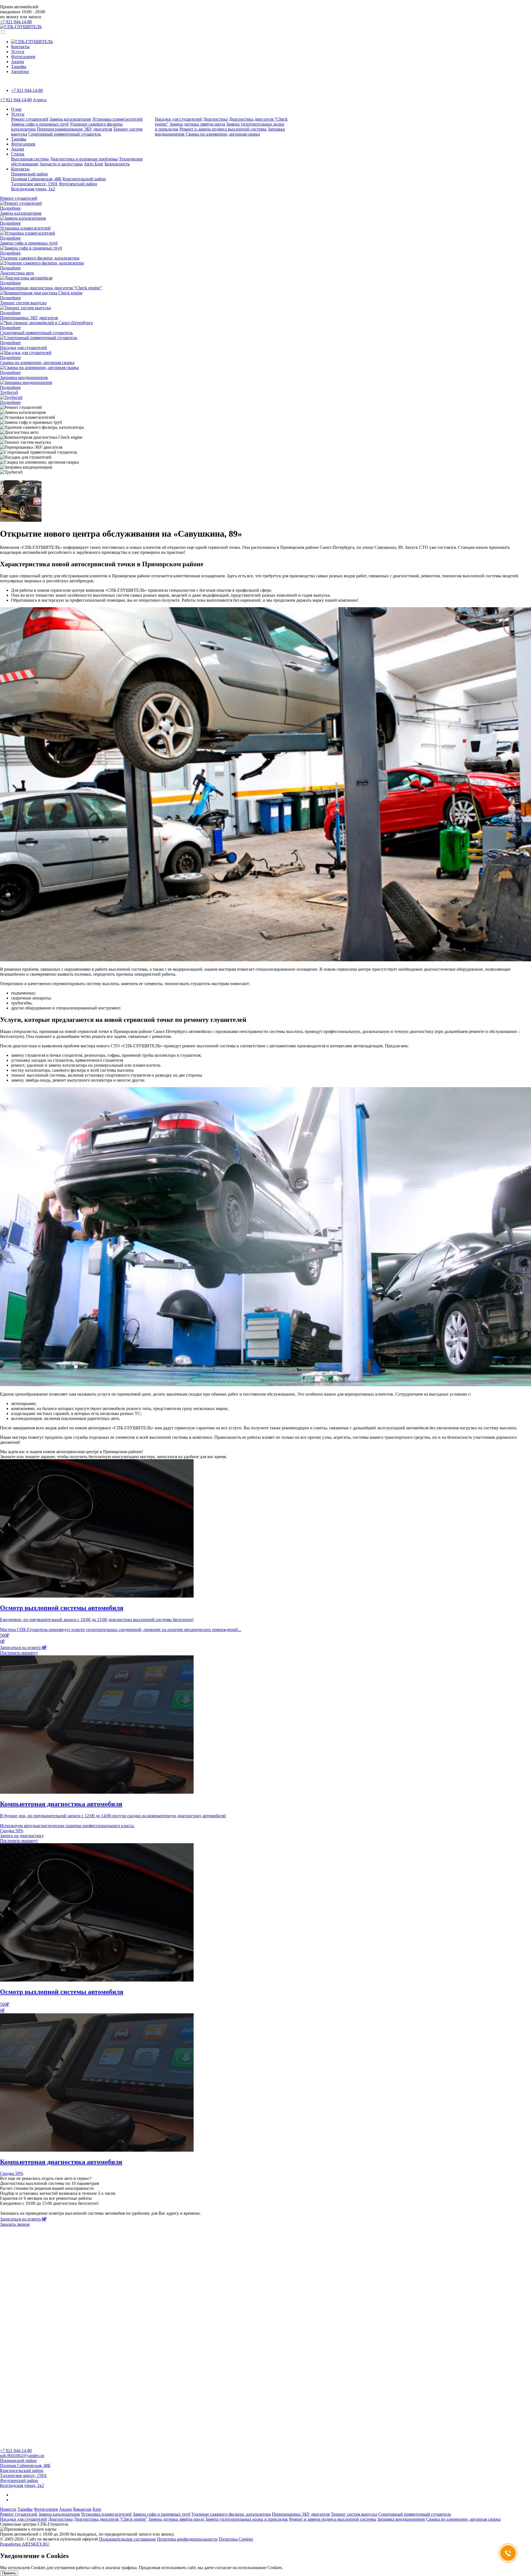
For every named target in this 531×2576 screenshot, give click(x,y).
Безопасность (117, 164)
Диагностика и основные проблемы (84, 159)
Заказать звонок (15, 2224)
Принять (9, 2573)
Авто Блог (94, 164)
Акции (18, 62)
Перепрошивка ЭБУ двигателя (301, 2514)
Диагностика (215, 119)
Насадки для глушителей (178, 119)
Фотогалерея (23, 57)
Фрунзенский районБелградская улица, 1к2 (54, 186)
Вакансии (82, 2509)
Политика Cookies (236, 2539)
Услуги (18, 52)
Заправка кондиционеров (401, 2519)
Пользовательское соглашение (127, 2539)
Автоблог (20, 72)
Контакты (20, 47)
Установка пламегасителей (117, 119)
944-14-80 (16, 22)
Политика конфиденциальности (187, 2539)
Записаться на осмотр (23, 1647)
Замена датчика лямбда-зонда (197, 124)
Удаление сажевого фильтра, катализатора (231, 2514)
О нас (16, 109)
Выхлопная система (30, 159)
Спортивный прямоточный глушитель (65, 134)
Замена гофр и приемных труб (40, 124)
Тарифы (19, 67)
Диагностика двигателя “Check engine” (111, 2519)
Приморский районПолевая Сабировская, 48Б (36, 176)
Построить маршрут (19, 1653)
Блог (97, 2509)
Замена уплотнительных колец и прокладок (247, 2519)
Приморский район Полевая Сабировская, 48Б (25, 2463)
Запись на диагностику (22, 1836)
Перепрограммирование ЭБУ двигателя (74, 129)
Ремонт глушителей (30, 119)
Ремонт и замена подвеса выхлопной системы (223, 129)
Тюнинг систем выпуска (354, 2514)
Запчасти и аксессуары (61, 164)
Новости (8, 2509)
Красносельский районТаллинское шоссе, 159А (23, 2473)
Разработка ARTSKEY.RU (25, 2544)
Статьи (18, 154)
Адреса (40, 100)
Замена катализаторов (70, 119)
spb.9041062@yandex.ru (22, 2456)
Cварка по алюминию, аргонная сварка (223, 134)
